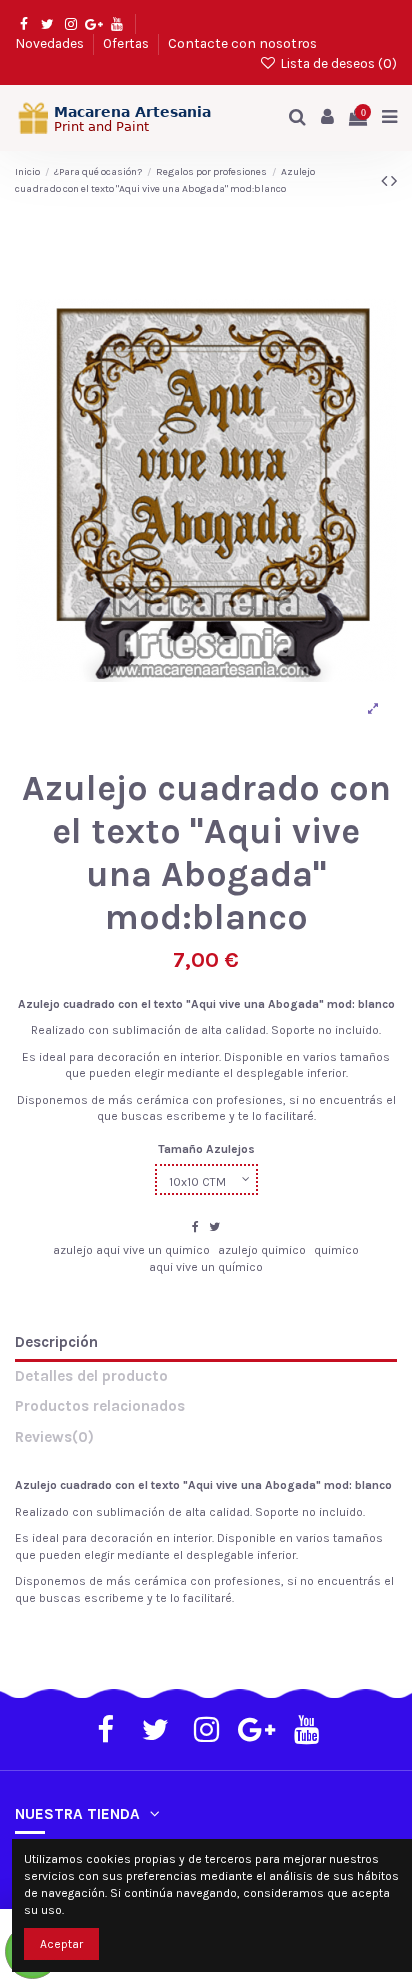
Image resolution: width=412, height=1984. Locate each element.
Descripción (56, 1342)
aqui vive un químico (206, 1267)
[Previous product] (386, 181)
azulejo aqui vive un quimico (131, 1250)
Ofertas (127, 43)
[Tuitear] (214, 1227)
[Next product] (394, 181)
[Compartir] (195, 1227)
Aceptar (61, 1944)
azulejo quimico (262, 1250)
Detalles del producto (91, 1376)
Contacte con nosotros (242, 43)
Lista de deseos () (337, 63)
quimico (336, 1250)
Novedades (51, 43)
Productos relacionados (100, 1406)
